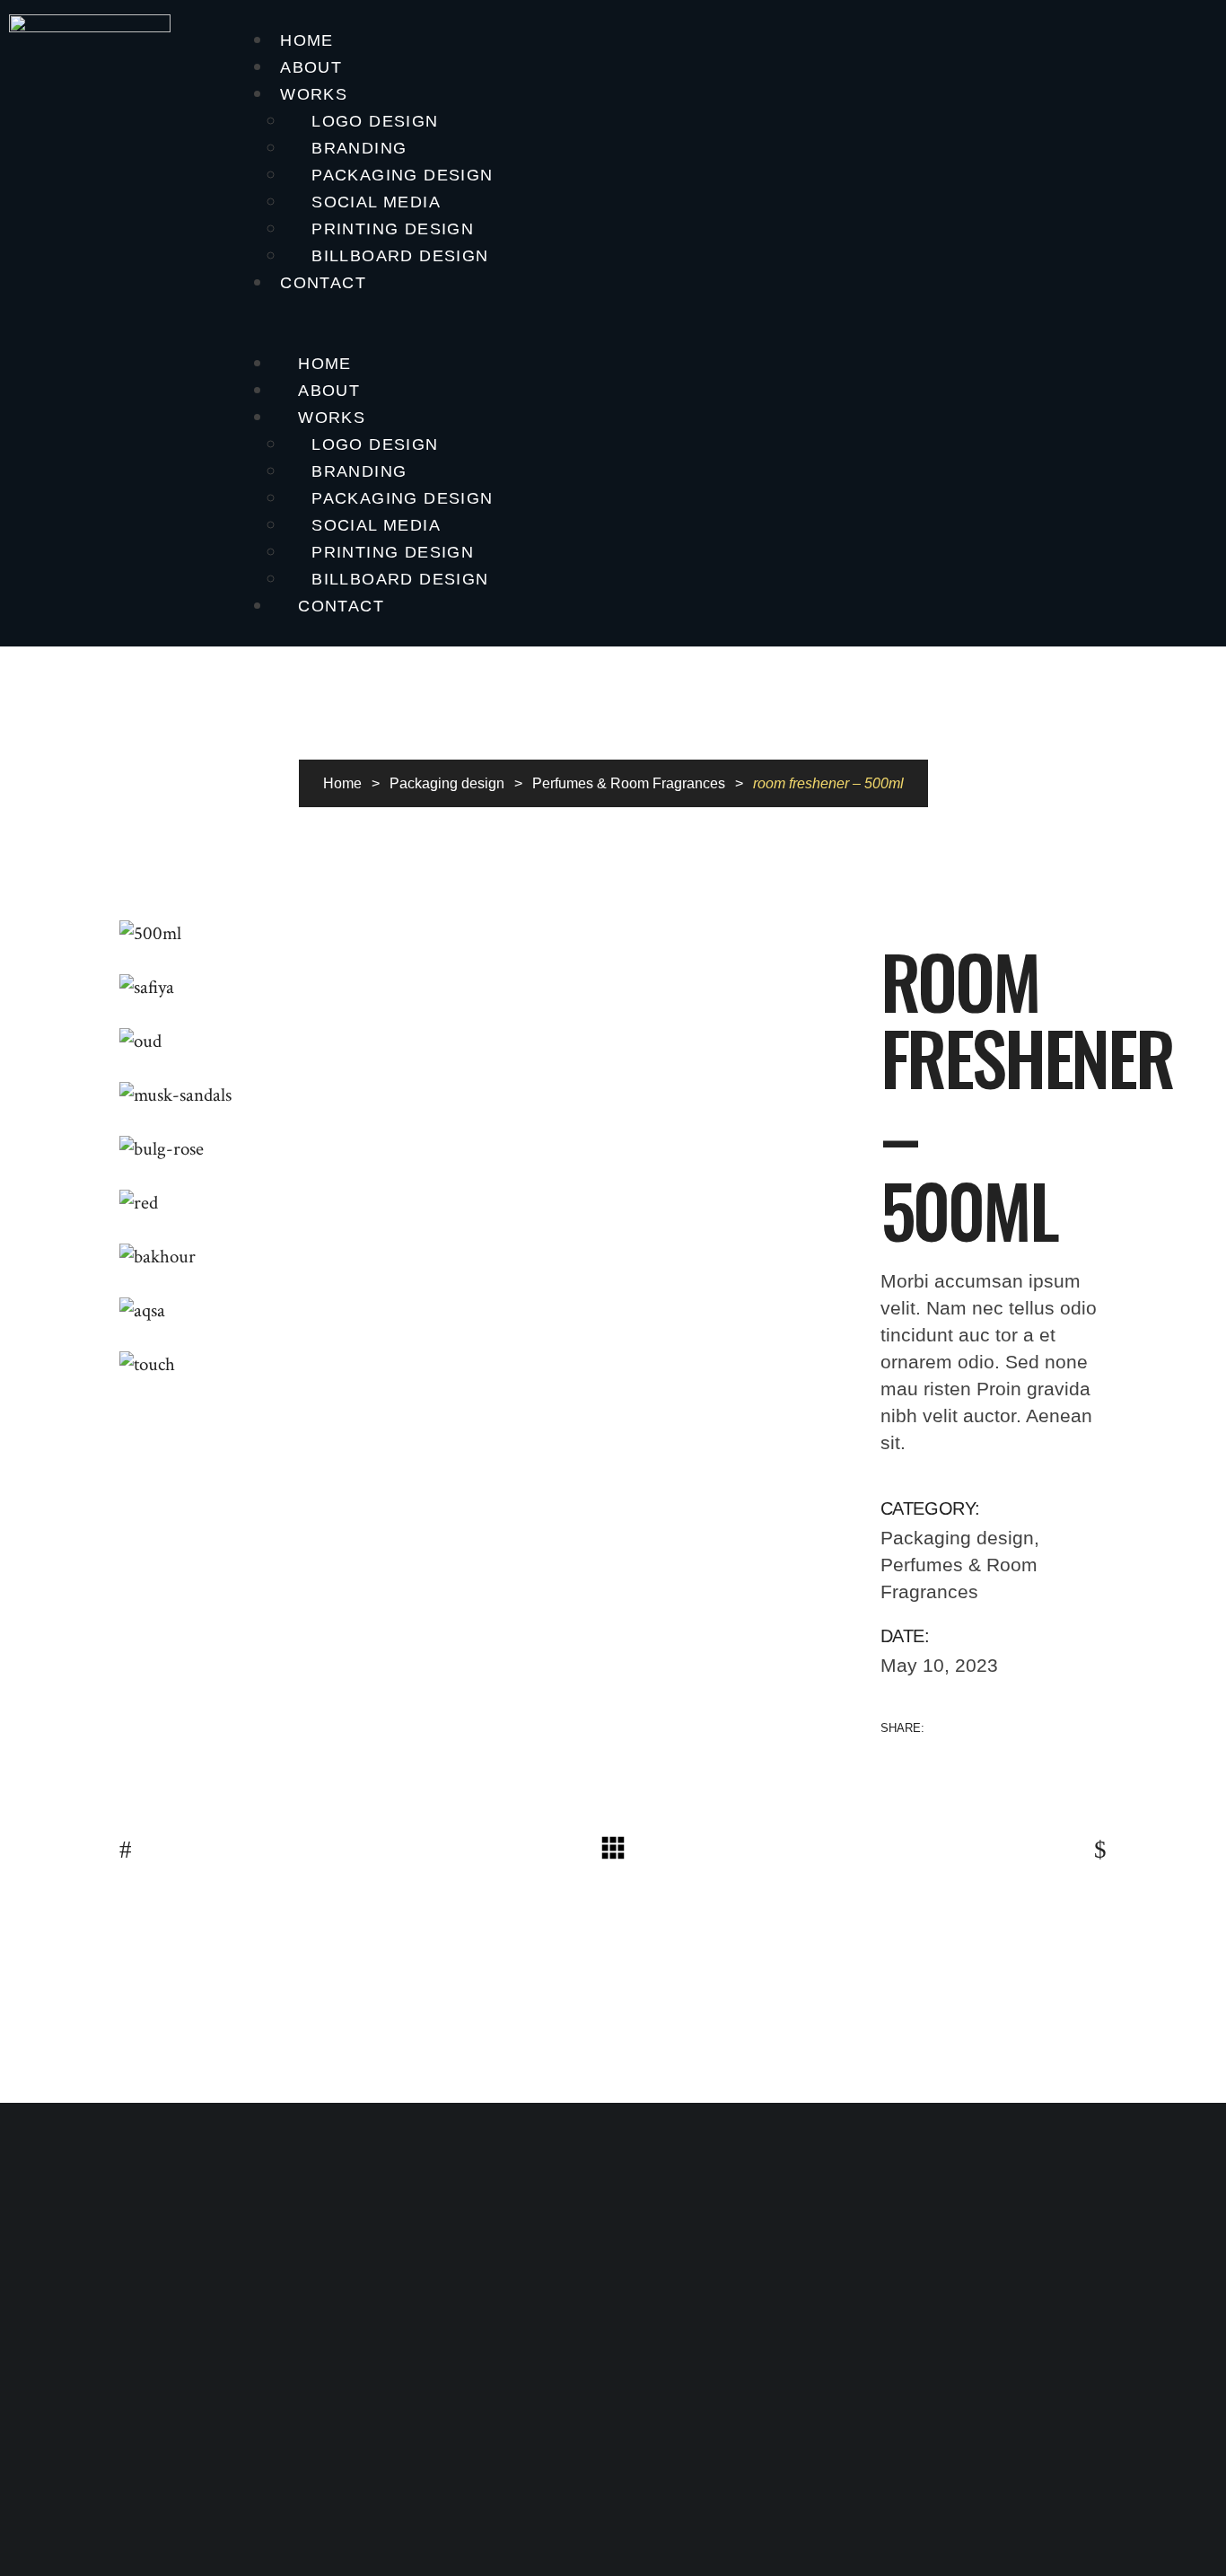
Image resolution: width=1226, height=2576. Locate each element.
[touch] (486, 1365)
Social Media (376, 202)
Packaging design (447, 783)
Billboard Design (400, 256)
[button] (733, 323)
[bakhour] (486, 1257)
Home (307, 40)
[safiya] (486, 988)
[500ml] (486, 934)
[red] (486, 1203)
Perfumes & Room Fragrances (629, 783)
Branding (359, 148)
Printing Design (393, 229)
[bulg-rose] (486, 1149)
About (311, 67)
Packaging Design (402, 175)
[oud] (486, 1042)
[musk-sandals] (486, 1095)
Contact (323, 283)
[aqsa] (486, 1311)
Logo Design (375, 121)
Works (314, 94)
